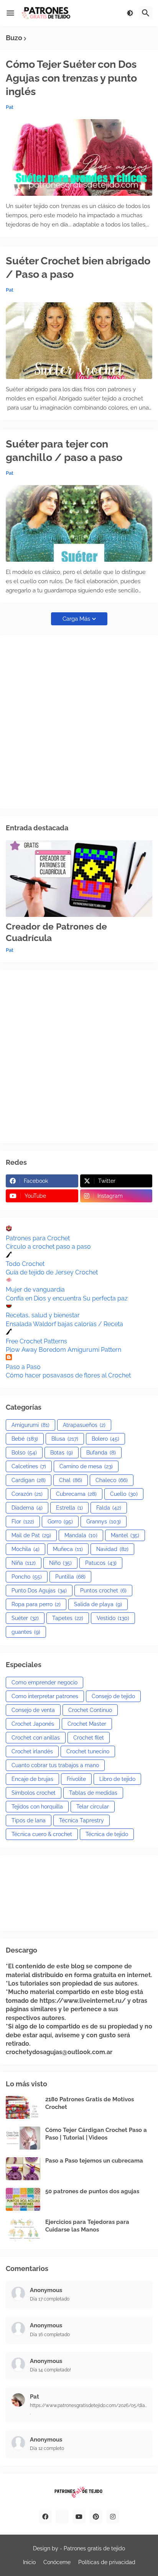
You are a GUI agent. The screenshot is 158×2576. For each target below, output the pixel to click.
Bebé (25, 1439)
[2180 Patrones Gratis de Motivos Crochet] (23, 2107)
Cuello (124, 1494)
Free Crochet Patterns (36, 1341)
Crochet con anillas (36, 1738)
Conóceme (57, 2562)
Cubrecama (76, 1494)
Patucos (101, 1563)
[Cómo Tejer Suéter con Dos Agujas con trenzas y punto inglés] (79, 157)
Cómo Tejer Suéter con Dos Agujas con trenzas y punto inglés (71, 78)
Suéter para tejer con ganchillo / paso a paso (64, 451)
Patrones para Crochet (38, 1238)
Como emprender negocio (44, 1682)
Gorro (60, 1522)
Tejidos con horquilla (37, 1807)
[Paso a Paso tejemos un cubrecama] (23, 2169)
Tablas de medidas (93, 1793)
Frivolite (76, 1779)
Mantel (125, 1535)
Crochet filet (89, 1738)
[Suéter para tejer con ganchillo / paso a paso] (79, 523)
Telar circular (93, 1807)
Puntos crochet (103, 1591)
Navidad (112, 1549)
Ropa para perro (36, 1604)
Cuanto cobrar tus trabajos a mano (55, 1765)
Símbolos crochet (34, 1793)
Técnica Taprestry (81, 1820)
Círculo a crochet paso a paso (48, 1247)
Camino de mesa (86, 1466)
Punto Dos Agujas (39, 1591)
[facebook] (45, 2517)
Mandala (81, 1535)
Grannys (104, 1522)
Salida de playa (98, 1604)
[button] (10, 13)
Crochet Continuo (90, 1710)
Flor (23, 1522)
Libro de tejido (117, 1779)
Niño (60, 1563)
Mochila (26, 1549)
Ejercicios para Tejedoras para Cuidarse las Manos (87, 2226)
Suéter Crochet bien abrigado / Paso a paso (78, 267)
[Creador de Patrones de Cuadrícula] (79, 879)
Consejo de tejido (113, 1696)
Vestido (113, 1618)
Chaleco (112, 1480)
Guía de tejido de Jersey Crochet (52, 1272)
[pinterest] (96, 2517)
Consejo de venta (33, 1710)
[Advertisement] (79, 722)
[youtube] (79, 2517)
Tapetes (68, 1618)
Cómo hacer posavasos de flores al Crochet (68, 1375)
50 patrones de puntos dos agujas (92, 2191)
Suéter (25, 1618)
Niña (24, 1563)
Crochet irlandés (32, 1751)
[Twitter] (62, 2517)
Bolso (24, 1453)
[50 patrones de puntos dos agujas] (23, 2199)
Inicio (29, 2562)
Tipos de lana (29, 1820)
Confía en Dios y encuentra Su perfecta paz (67, 1298)
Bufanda (101, 1453)
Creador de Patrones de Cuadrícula (56, 932)
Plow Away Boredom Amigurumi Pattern (63, 1350)
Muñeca (68, 1549)
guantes (26, 1632)
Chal (71, 1480)
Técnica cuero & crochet (42, 1834)
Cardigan (29, 1480)
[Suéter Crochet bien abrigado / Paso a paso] (79, 341)
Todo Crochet (25, 1264)
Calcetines (29, 1466)
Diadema (27, 1508)
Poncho (27, 1577)
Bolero (105, 1439)
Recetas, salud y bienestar (43, 1315)
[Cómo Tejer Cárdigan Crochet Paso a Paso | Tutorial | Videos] (23, 2138)
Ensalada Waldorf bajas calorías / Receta (64, 1324)
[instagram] (113, 2517)
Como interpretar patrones (45, 1696)
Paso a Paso (23, 1367)
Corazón (27, 1494)
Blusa (65, 1439)
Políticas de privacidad (107, 2562)
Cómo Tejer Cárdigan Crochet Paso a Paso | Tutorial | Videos (96, 2134)
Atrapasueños (84, 1425)
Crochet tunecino (88, 1751)
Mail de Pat (31, 1535)
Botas (62, 1453)
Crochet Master (87, 1724)
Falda (109, 1508)
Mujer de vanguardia (35, 1290)
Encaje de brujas (32, 1779)
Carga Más (76, 619)
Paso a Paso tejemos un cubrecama (94, 2161)
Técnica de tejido (107, 1834)
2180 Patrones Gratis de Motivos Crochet (90, 2103)
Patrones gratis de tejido (94, 2548)
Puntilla (70, 1577)
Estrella (69, 1508)
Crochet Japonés (33, 1724)
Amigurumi (30, 1425)
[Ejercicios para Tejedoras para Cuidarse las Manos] (23, 2230)
